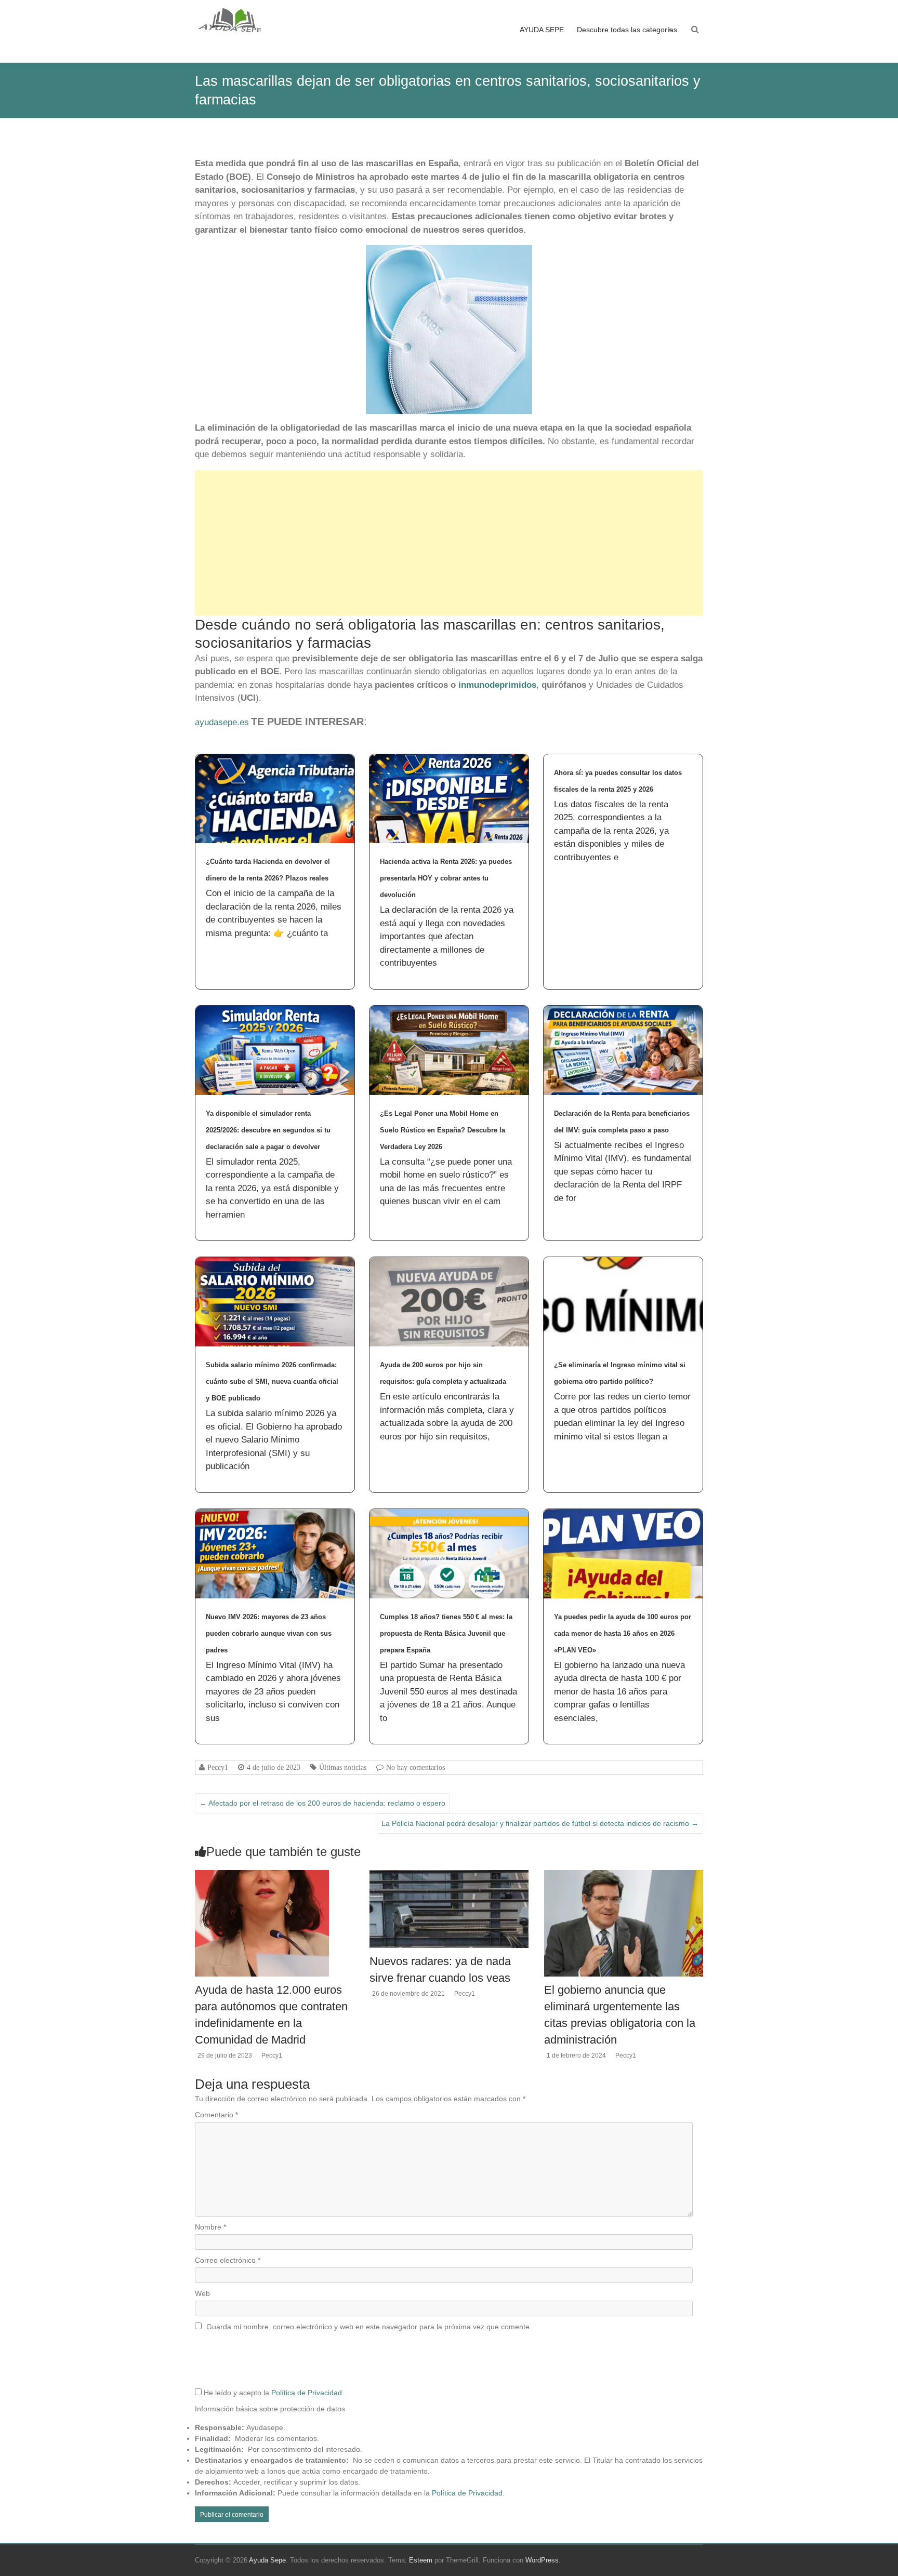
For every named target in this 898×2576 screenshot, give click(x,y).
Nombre (210, 2227)
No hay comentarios (415, 1767)
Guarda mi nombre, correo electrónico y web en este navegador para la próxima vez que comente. (369, 2327)
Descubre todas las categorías (627, 30)
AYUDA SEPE (542, 30)
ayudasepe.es (222, 722)
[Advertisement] (449, 543)
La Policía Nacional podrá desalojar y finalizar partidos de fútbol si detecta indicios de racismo (540, 1823)
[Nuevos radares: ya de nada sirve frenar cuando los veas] (449, 1875)
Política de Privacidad (307, 2393)
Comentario (216, 2115)
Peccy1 (218, 1767)
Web (202, 2293)
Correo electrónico (228, 2260)
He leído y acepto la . (273, 2393)
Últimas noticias (343, 1767)
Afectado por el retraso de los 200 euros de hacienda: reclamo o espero (322, 1803)
